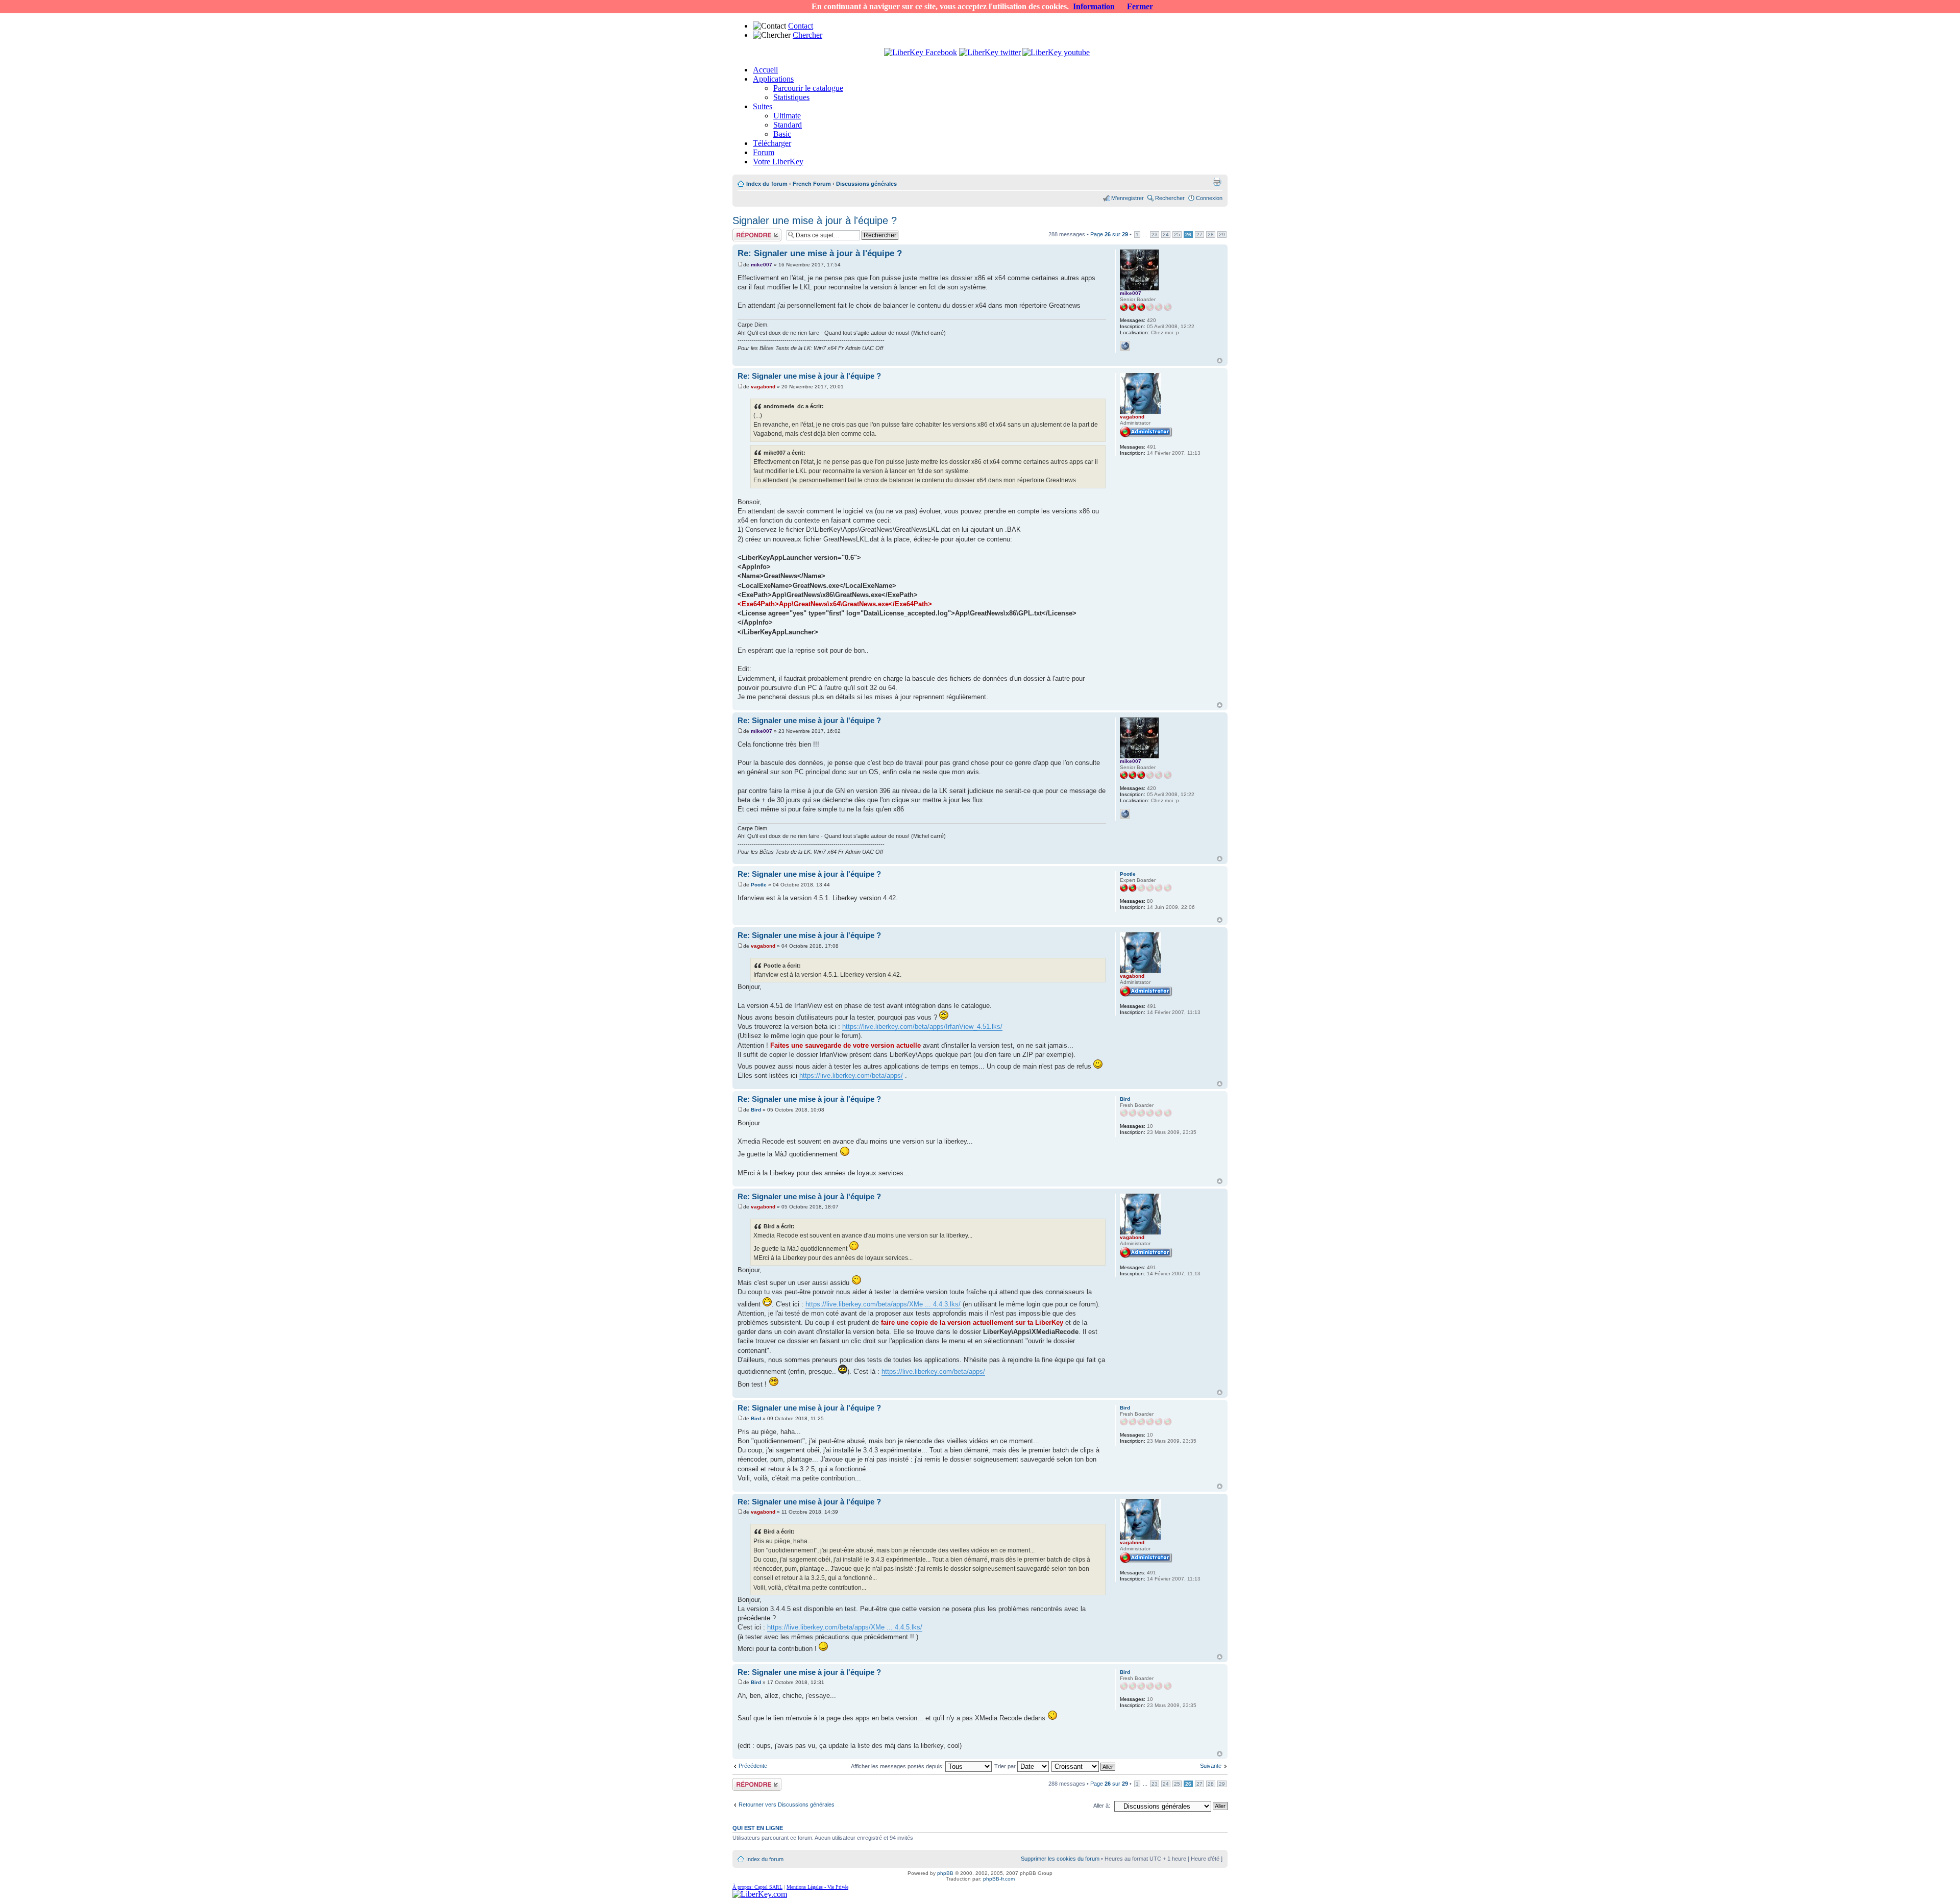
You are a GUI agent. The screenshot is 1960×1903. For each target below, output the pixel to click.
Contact (801, 26)
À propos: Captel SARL (757, 1887)
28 (1211, 234)
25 (1177, 234)
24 (1166, 234)
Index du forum (767, 184)
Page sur (1109, 234)
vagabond (763, 387)
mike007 (762, 265)
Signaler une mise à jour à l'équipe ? (815, 220)
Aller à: (1102, 1806)
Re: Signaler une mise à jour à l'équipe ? (820, 253)
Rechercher (1170, 198)
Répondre (745, 232)
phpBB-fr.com (999, 1879)
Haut (1220, 361)
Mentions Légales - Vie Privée (817, 1887)
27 (1199, 234)
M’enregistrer (1128, 198)
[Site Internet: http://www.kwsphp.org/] (1125, 346)
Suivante (1211, 1766)
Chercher (807, 35)
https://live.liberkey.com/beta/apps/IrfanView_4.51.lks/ (922, 1027)
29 (1222, 234)
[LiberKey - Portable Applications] (760, 1894)
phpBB (945, 1873)
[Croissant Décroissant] (1084, 1766)
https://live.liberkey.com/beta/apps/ (851, 1076)
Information (1094, 6)
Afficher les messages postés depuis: (898, 1766)
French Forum (812, 184)
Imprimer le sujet (1217, 182)
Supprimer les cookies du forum (1060, 1859)
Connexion (1209, 198)
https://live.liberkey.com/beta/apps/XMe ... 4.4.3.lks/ (883, 1304)
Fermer (1140, 6)
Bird (756, 1110)
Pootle (759, 885)
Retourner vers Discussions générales (787, 1805)
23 (1155, 234)
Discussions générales (866, 184)
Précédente (753, 1766)
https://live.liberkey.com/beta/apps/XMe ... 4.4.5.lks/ (845, 1627)
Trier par (1006, 1766)
